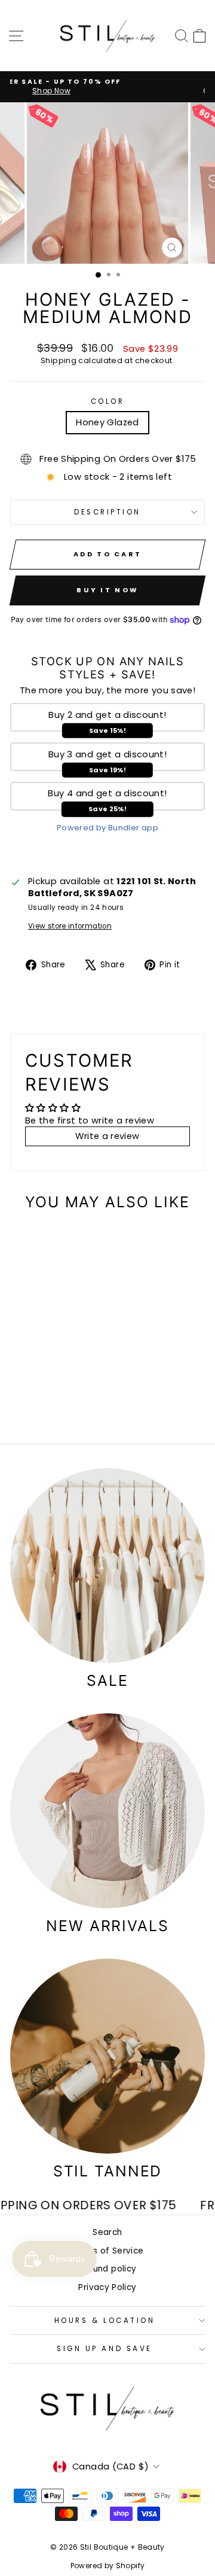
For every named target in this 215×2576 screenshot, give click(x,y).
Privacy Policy (107, 2287)
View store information (70, 926)
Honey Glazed (107, 422)
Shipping (59, 360)
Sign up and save (105, 2349)
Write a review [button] (107, 1136)
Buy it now (107, 590)
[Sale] (107, 1566)
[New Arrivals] (107, 1811)
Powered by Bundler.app (107, 828)
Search (107, 2232)
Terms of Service (108, 2251)
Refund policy (108, 2269)
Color (108, 401)
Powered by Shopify (108, 2566)
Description (107, 512)
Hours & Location (105, 2321)
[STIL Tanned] (107, 2056)
